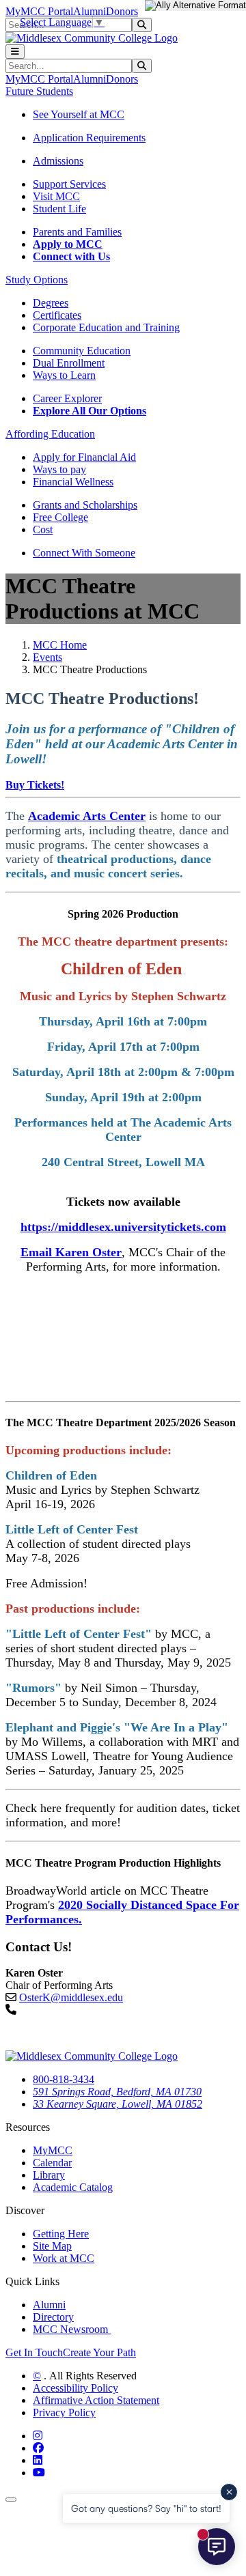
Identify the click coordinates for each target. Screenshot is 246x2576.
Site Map (52, 2246)
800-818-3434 (64, 2079)
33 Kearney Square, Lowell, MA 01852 (118, 2104)
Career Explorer (67, 398)
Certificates (57, 315)
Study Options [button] (37, 280)
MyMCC (53, 2150)
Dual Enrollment (69, 363)
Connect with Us (71, 256)
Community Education (82, 351)
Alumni (90, 11)
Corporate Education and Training (106, 327)
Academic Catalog (73, 2187)
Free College (60, 517)
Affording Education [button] (50, 434)
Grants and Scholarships (85, 505)
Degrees (51, 303)
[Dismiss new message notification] (229, 2492)
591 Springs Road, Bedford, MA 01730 (117, 2092)
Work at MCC (64, 2258)
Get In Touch (34, 2352)
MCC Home (60, 645)
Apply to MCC (68, 244)
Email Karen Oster (71, 1252)
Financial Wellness (73, 482)
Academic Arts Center (87, 816)
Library (49, 2175)
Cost (43, 529)
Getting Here (61, 2234)
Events (47, 657)
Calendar (52, 2163)
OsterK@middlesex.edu (71, 1997)
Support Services (69, 184)
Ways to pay (59, 469)
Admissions (58, 161)
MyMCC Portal (39, 11)
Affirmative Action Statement (96, 2400)
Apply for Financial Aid (84, 457)
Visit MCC (56, 196)
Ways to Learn (64, 375)
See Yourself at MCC (79, 114)
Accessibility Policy (76, 2388)
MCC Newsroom (72, 2329)
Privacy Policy (64, 2412)
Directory (53, 2317)
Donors (122, 11)
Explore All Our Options (90, 411)
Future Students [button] (39, 91)
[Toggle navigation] (15, 52)
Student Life (59, 209)
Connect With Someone (84, 553)
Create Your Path (99, 2352)
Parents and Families (77, 232)
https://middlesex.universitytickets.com (123, 1227)
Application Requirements (89, 138)
